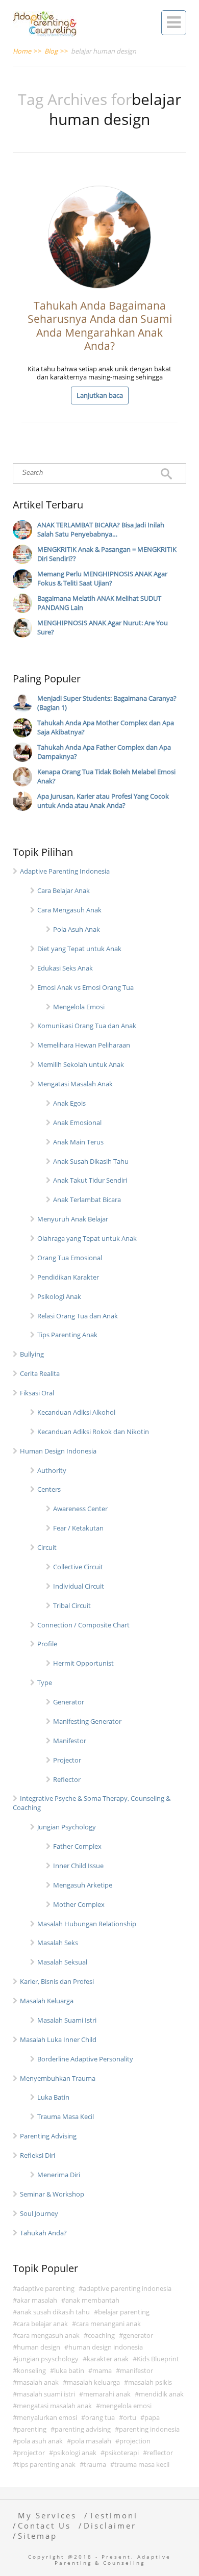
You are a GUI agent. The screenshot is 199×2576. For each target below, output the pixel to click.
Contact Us (44, 2526)
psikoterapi (122, 2453)
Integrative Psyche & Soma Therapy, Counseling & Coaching (92, 1803)
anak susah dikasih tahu (53, 2312)
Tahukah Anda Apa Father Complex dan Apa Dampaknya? (104, 752)
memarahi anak (107, 2394)
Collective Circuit (78, 1567)
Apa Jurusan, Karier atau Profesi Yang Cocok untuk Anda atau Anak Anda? (103, 801)
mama (102, 2370)
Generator (69, 1702)
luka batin (69, 2370)
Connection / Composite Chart (83, 1625)
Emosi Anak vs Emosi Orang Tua (85, 987)
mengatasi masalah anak (54, 2406)
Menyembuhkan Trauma (58, 2078)
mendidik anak (161, 2394)
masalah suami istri (46, 2394)
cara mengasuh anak (48, 2335)
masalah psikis (150, 2382)
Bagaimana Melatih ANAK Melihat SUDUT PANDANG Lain (99, 603)
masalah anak (38, 2382)
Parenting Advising (48, 2136)
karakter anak (108, 2359)
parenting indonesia (149, 2429)
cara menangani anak (108, 2324)
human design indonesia (106, 2347)
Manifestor (70, 1741)
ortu (130, 2417)
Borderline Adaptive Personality (85, 2059)
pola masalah (91, 2441)
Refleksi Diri (38, 2155)
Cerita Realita (40, 1373)
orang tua (100, 2417)
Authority (52, 1470)
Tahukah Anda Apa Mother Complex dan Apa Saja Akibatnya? (106, 727)
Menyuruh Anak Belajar (73, 1219)
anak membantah (92, 2300)
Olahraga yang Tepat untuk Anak (87, 1238)
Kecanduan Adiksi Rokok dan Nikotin (93, 1432)
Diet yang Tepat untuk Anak (79, 949)
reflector (160, 2453)
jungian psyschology (48, 2359)
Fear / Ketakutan (78, 1528)
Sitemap (38, 2536)
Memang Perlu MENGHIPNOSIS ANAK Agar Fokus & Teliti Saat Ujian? (102, 578)
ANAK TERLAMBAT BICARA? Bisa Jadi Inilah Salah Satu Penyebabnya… (101, 529)
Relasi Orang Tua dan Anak (78, 1316)
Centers (49, 1489)
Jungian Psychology (67, 1827)
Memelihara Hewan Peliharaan (84, 1045)
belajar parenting (124, 2312)
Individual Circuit (79, 1586)
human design (39, 2347)
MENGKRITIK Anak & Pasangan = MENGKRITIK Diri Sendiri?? (107, 554)
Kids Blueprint (158, 2359)
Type (45, 1682)
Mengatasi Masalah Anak (75, 1084)
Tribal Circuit (72, 1605)
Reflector (67, 1779)
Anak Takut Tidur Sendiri (90, 1180)
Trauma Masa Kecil (66, 2116)
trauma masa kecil (142, 2464)
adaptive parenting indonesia (127, 2288)
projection (135, 2441)
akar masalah (37, 2300)
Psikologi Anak (59, 1296)
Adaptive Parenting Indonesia (65, 871)
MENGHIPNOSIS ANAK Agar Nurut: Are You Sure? (103, 627)
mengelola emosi (126, 2406)
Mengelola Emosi (79, 1007)
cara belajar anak (42, 2324)
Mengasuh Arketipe (83, 1885)
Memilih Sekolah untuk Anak (81, 1064)
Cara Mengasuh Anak (69, 910)
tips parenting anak (46, 2464)
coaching (101, 2335)
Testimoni (114, 2515)
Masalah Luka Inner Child (58, 2039)
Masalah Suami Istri (67, 2020)
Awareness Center (80, 1509)
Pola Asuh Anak (77, 929)
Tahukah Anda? (43, 2233)
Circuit (47, 1547)
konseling (31, 2370)
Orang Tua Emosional (70, 1258)
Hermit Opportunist (83, 1663)
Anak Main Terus (78, 1142)
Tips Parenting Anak (67, 1335)
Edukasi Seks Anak (65, 968)
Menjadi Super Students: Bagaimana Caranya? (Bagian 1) (107, 703)
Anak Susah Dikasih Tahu (91, 1161)
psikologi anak (75, 2453)
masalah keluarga (93, 2382)
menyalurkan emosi (47, 2417)
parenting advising (83, 2429)
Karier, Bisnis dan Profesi (57, 1981)
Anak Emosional (77, 1123)
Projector (67, 1760)
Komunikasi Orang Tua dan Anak (87, 1026)
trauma (95, 2464)
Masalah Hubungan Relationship (87, 1924)
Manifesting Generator (87, 1721)
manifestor (136, 2370)
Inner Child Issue (78, 1866)
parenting (32, 2429)
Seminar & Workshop (52, 2194)
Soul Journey (39, 2213)
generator (138, 2335)
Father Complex (77, 1846)
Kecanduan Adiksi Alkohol (76, 1412)
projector (31, 2453)
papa (152, 2417)
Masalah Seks (58, 1943)
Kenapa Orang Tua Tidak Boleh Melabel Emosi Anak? (106, 776)
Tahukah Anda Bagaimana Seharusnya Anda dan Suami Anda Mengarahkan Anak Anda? (100, 326)
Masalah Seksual (62, 1962)
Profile (47, 1644)
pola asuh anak (40, 2441)
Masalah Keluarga (47, 2001)
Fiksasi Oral (37, 1393)
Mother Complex (79, 1904)
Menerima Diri (59, 2175)
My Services (47, 2515)
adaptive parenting (46, 2288)
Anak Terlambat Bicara (87, 1200)
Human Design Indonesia (58, 1451)
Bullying (32, 1354)
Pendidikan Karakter (68, 1277)
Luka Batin (53, 2097)
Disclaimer (110, 2526)
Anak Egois (69, 1103)
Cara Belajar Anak (64, 890)
